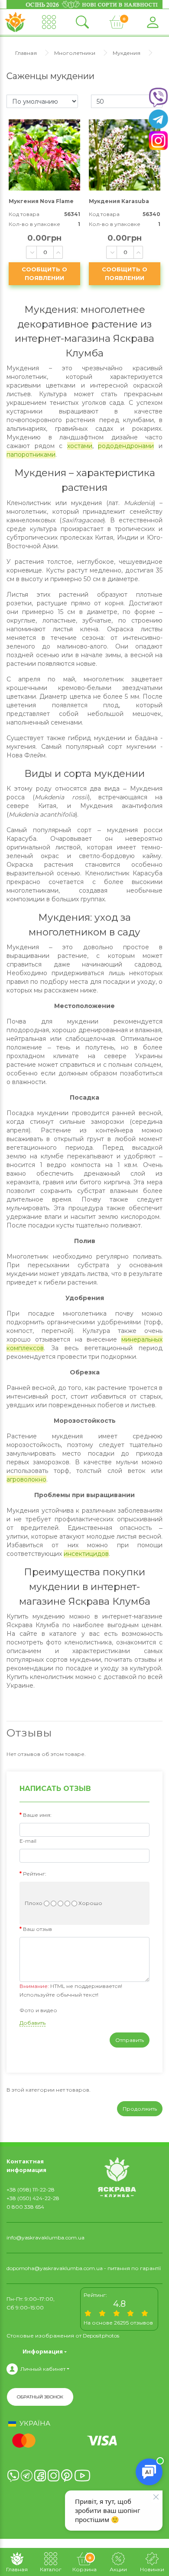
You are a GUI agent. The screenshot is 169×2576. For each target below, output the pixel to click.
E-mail (28, 1841)
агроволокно (26, 1479)
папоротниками (31, 455)
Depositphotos (101, 2336)
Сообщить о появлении (44, 274)
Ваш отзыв (37, 1929)
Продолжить (140, 2109)
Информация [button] (43, 2351)
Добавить (32, 2023)
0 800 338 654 (25, 2207)
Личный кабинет (43, 2369)
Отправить (130, 2040)
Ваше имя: (37, 1815)
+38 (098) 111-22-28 (31, 2190)
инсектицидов (86, 1554)
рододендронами (126, 446)
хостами (80, 446)
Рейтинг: (35, 1874)
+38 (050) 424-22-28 (33, 2198)
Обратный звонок (40, 2397)
